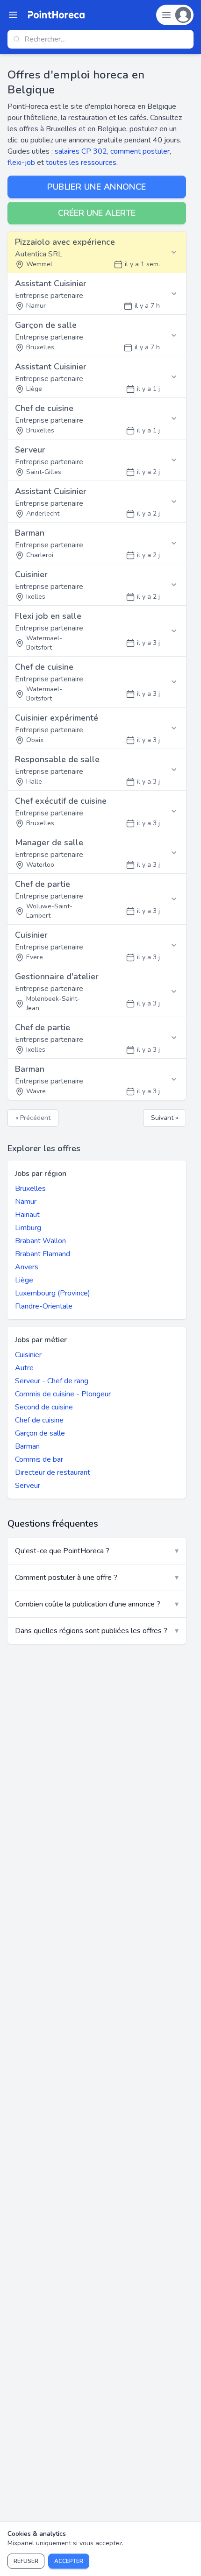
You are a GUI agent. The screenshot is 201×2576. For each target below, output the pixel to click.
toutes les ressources (81, 163)
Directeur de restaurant (53, 1472)
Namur (26, 1202)
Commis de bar (39, 1459)
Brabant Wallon (40, 1241)
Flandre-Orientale (44, 1306)
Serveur (28, 1486)
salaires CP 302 (81, 151)
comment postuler (140, 151)
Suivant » (165, 1118)
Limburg (28, 1228)
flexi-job (21, 163)
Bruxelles (30, 1189)
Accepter (69, 2561)
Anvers (27, 1267)
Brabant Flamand (43, 1254)
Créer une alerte (97, 213)
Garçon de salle (40, 1433)
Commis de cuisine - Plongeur (63, 1394)
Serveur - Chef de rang (52, 1381)
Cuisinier (28, 1355)
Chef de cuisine (39, 1420)
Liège (24, 1280)
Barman (27, 1446)
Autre (24, 1368)
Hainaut (27, 1215)
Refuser (26, 2561)
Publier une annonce (97, 187)
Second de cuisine (44, 1407)
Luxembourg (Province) (53, 1293)
